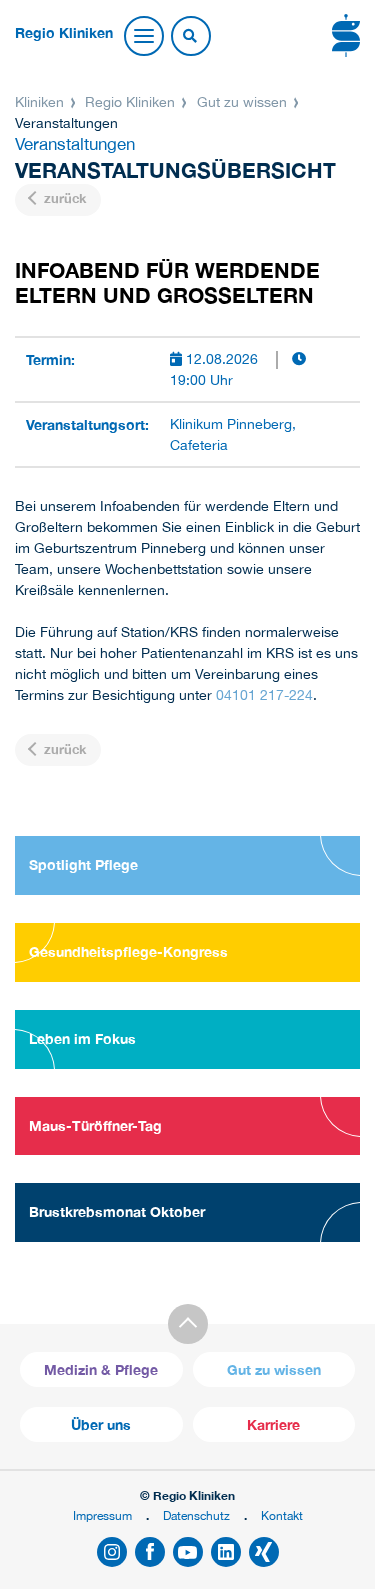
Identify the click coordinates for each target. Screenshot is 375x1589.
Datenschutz (196, 1515)
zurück (63, 198)
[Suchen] (190, 37)
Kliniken (41, 102)
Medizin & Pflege (101, 1369)
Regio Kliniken (130, 102)
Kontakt (282, 1515)
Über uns (101, 1424)
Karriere (273, 1424)
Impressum (102, 1515)
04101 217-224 (264, 695)
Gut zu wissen (242, 102)
